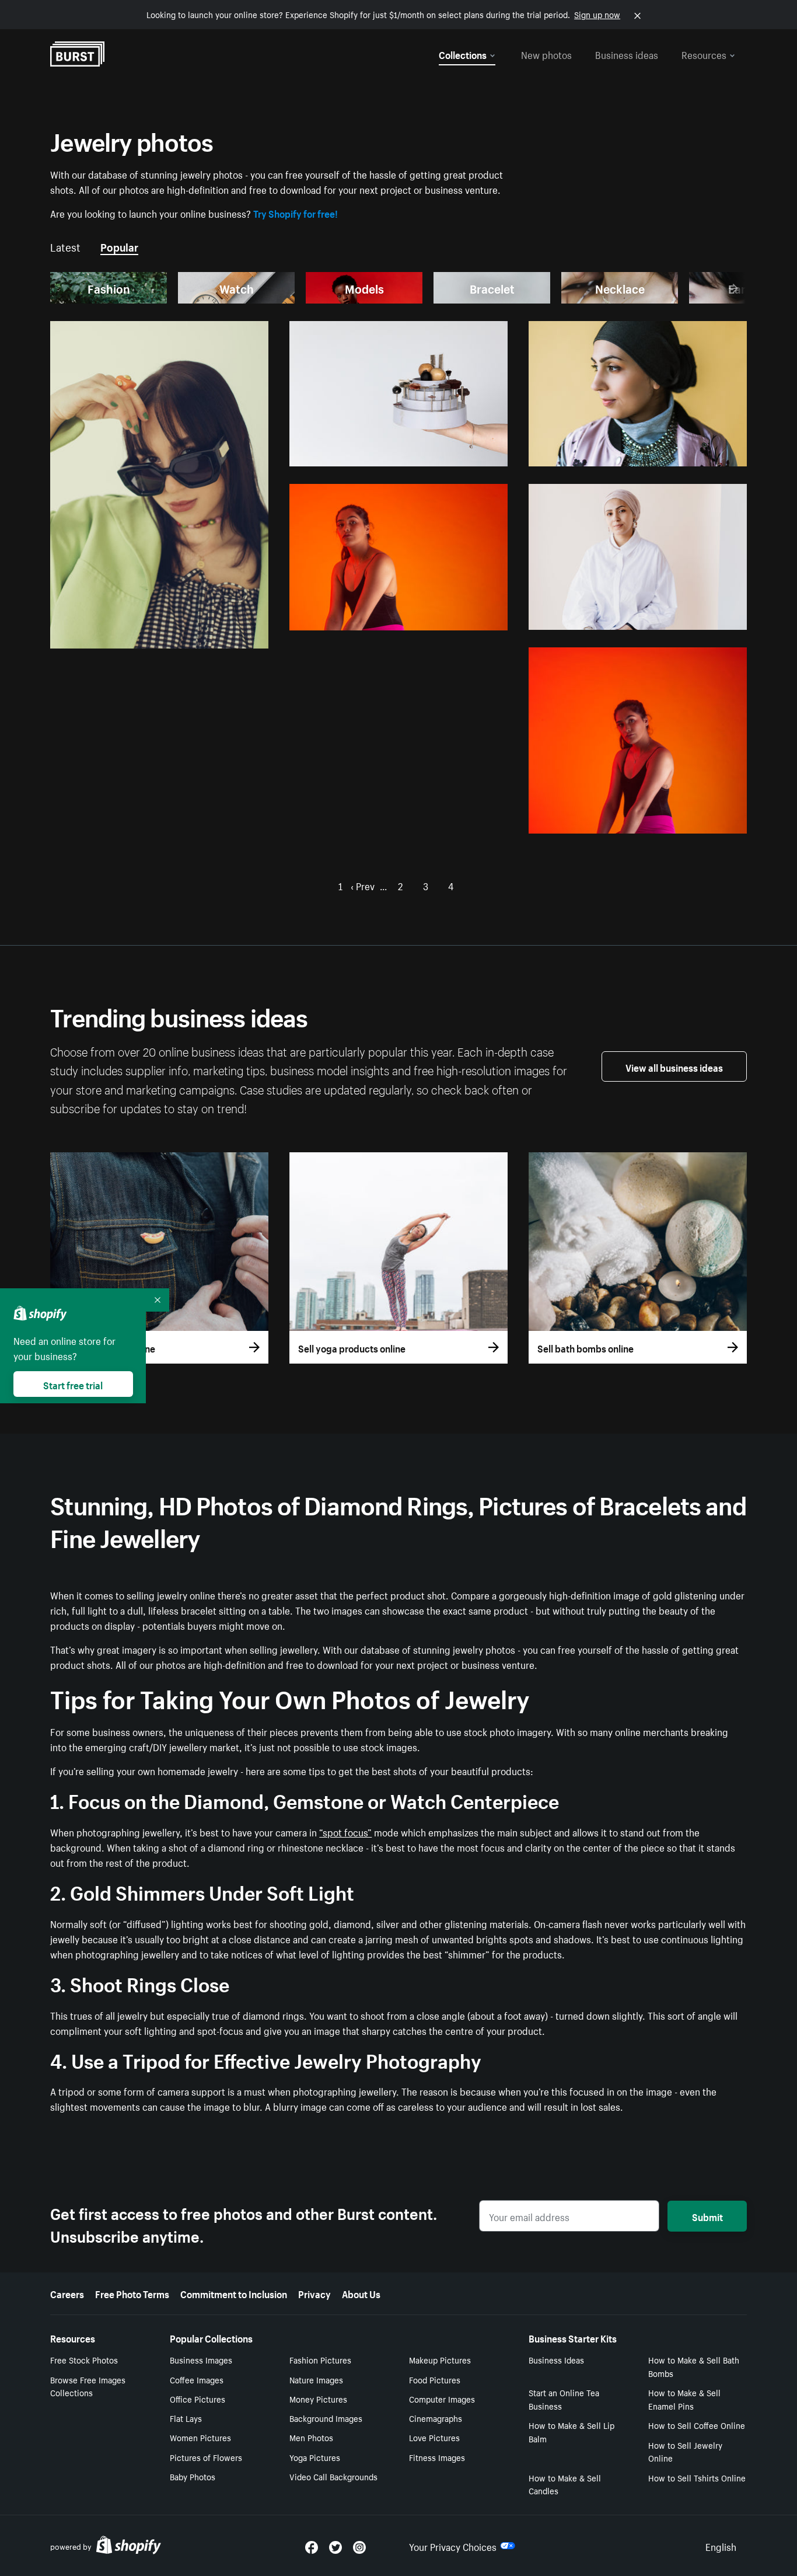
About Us (361, 2293)
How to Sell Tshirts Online (697, 2477)
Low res (226, 635)
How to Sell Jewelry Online (685, 2451)
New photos (546, 54)
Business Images (201, 2359)
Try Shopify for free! (296, 212)
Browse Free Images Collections (88, 2386)
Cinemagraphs (436, 2418)
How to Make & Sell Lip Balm (571, 2432)
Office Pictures (197, 2399)
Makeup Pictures (440, 2359)
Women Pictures (200, 2437)
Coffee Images (197, 2379)
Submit (707, 2216)
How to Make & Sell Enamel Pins (684, 2399)
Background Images (326, 2418)
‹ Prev (363, 885)
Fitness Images (437, 2457)
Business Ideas (556, 2359)
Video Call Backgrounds (333, 2476)
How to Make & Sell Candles (565, 2484)
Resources (704, 54)
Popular (119, 246)
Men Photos (311, 2437)
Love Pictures (434, 2437)
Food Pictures (435, 2379)
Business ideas (627, 54)
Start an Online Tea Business (564, 2399)
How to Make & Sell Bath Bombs (694, 2366)
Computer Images (442, 2399)
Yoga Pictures (315, 2457)
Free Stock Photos (84, 2359)
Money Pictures (318, 2399)
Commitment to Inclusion (234, 2293)
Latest (65, 246)
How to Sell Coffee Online (697, 2425)
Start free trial (73, 1384)
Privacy (314, 2293)
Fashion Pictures (320, 2359)
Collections (463, 54)
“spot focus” (345, 1831)
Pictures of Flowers (206, 2457)
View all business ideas (674, 1066)
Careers (67, 2293)
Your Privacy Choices (453, 2546)
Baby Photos (193, 2476)
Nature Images (316, 2379)
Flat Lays (186, 2418)
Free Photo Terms (132, 2293)
